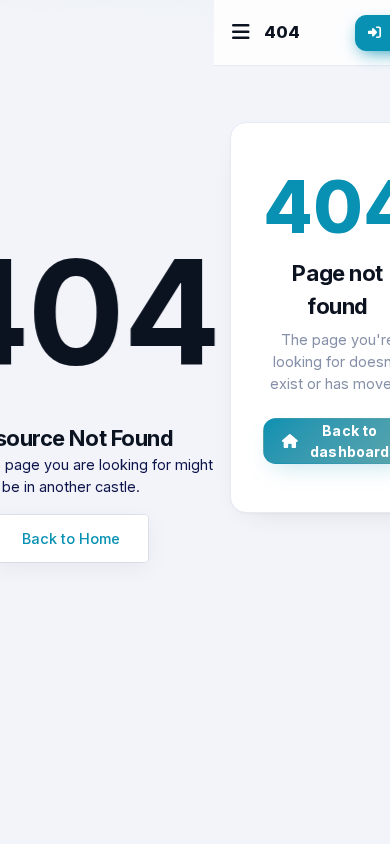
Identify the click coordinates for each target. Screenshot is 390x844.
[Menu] (241, 32)
